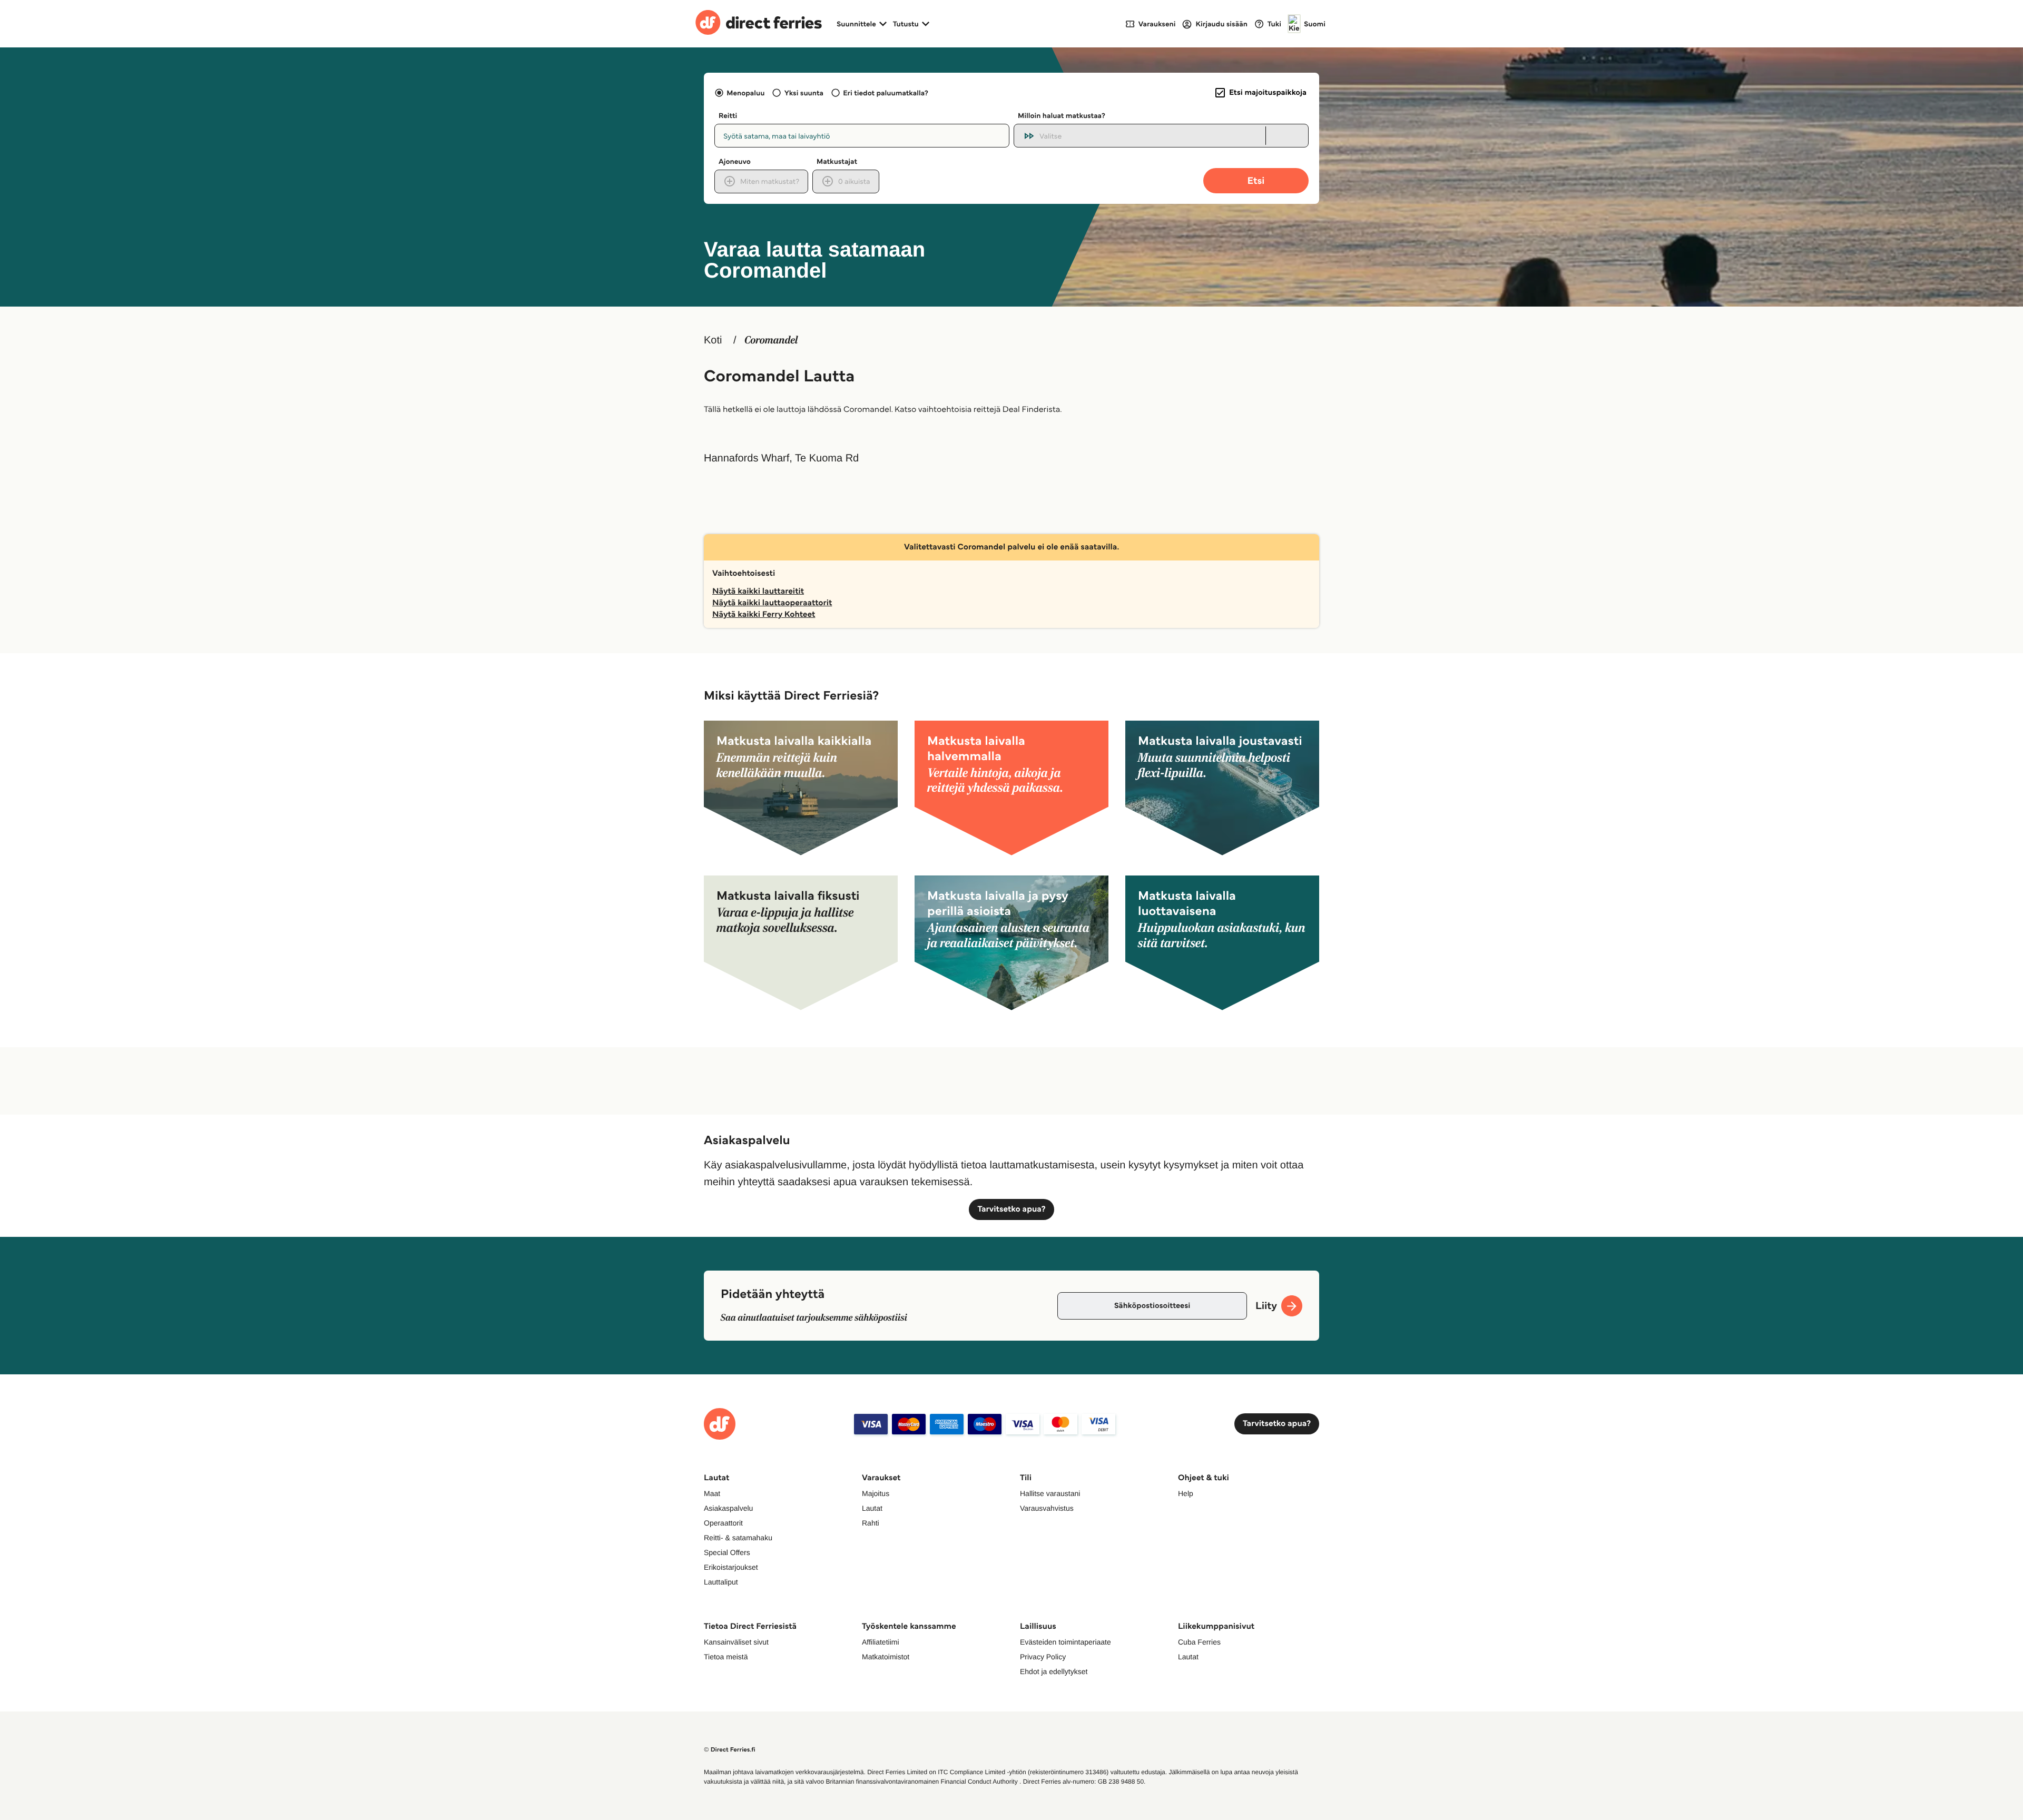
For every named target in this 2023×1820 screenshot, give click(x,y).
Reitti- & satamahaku (738, 1538)
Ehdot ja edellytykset (1054, 1671)
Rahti (871, 1523)
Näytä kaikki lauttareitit (758, 591)
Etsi (1256, 180)
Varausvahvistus (1047, 1508)
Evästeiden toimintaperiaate (1065, 1642)
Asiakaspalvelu (728, 1508)
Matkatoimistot (886, 1657)
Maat (712, 1493)
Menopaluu (745, 93)
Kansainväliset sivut (736, 1642)
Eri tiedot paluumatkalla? (886, 93)
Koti (713, 340)
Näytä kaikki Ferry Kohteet (764, 614)
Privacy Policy (1043, 1657)
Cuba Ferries (1199, 1642)
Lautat (872, 1508)
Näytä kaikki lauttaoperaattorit (772, 603)
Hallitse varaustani (1050, 1493)
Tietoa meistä (726, 1657)
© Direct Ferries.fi (730, 1750)
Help (1186, 1493)
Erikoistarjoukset (731, 1567)
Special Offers (727, 1552)
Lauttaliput (721, 1582)
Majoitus (876, 1493)
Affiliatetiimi (881, 1642)
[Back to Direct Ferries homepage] (759, 24)
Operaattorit (723, 1523)
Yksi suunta (804, 93)
